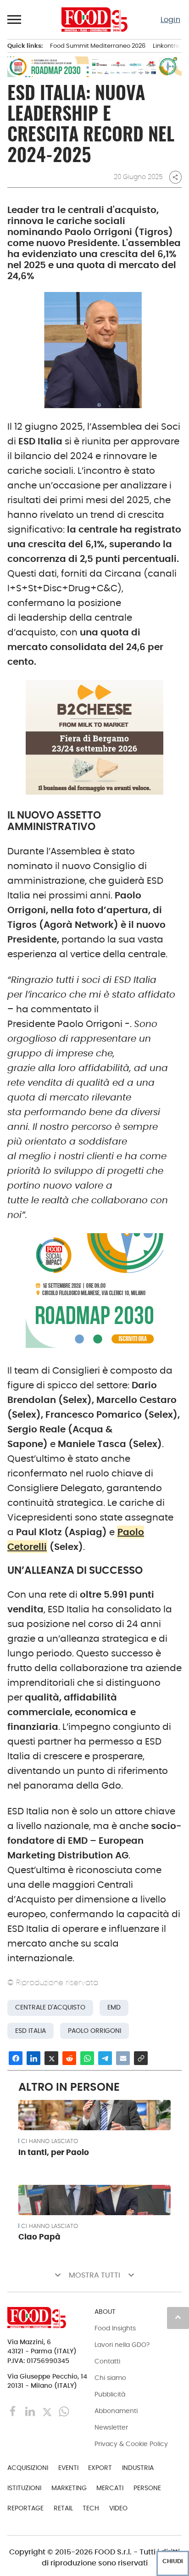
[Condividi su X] (51, 2058)
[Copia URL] (141, 2058)
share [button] (175, 177)
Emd (114, 2007)
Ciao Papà (39, 2237)
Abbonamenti (116, 2411)
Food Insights (115, 2328)
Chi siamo (110, 2378)
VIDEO (118, 2508)
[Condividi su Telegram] (105, 2058)
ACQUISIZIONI (28, 2468)
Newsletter (111, 2427)
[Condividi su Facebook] (16, 2058)
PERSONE (147, 2488)
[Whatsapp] (64, 2410)
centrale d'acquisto (50, 2007)
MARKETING (69, 2488)
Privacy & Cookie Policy (131, 2444)
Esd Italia (31, 2031)
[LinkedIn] (31, 2410)
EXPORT (100, 2468)
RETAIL (63, 2508)
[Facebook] (14, 2410)
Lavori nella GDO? (122, 2345)
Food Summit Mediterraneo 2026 (98, 46)
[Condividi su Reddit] (69, 2058)
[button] (15, 19)
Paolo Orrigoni (94, 2031)
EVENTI (68, 2468)
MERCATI (110, 2488)
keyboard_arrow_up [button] (178, 2317)
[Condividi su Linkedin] (33, 2058)
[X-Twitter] (48, 2410)
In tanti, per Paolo (54, 2152)
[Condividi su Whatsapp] (87, 2058)
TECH (91, 2508)
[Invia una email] (123, 2058)
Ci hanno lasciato (50, 2141)
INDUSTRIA (138, 2468)
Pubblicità (110, 2394)
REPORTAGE (25, 2508)
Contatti (107, 2361)
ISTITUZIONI (24, 2488)
